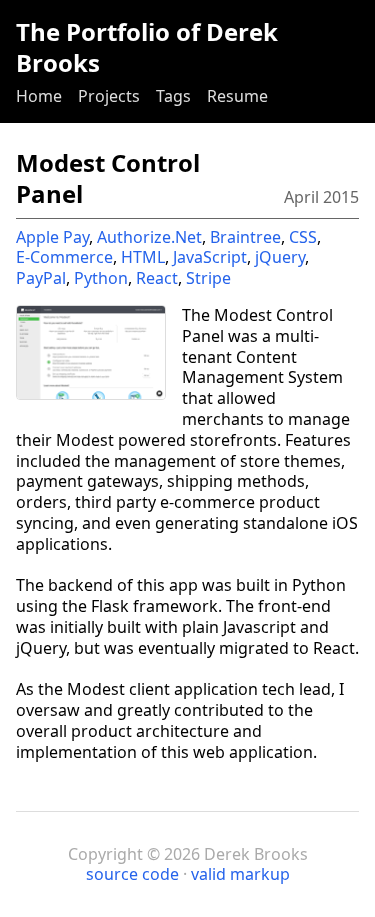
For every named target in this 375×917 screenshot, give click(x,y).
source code (132, 874)
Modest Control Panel (108, 178)
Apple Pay (52, 237)
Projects (109, 96)
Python (101, 278)
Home (39, 96)
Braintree (245, 237)
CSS (303, 237)
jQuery (280, 257)
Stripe (208, 278)
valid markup (240, 874)
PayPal (41, 278)
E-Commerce (64, 257)
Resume (237, 96)
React (157, 278)
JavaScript (210, 257)
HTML (143, 257)
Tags (173, 96)
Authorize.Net (149, 237)
